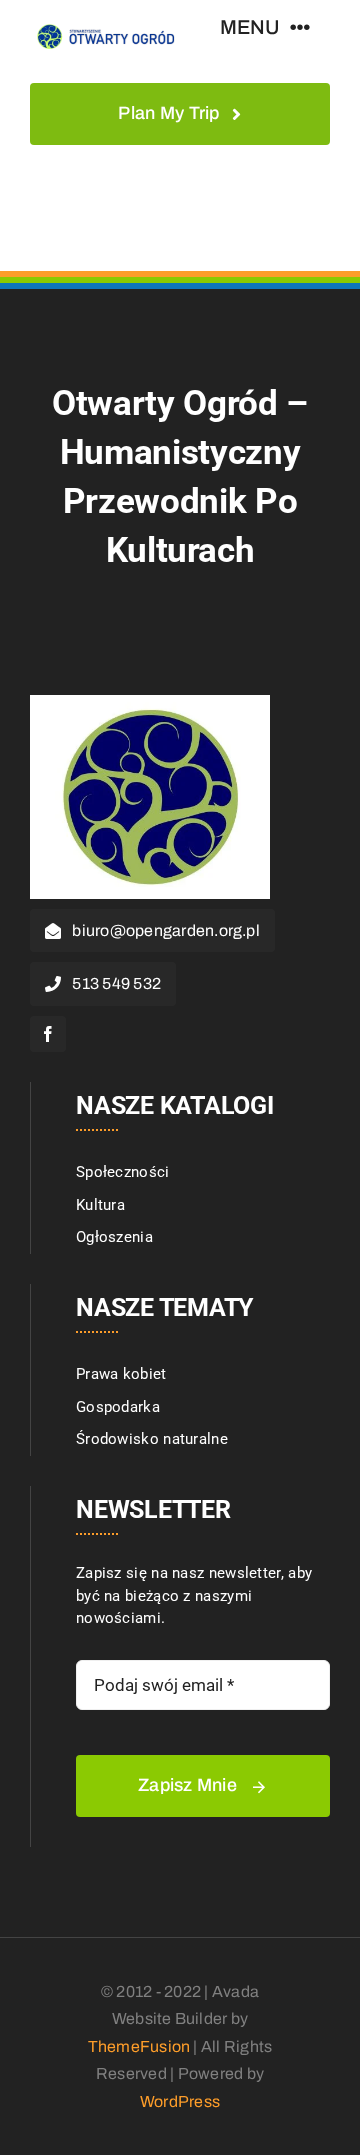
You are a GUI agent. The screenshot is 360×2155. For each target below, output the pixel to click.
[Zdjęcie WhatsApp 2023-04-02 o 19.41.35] (150, 702)
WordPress (180, 2101)
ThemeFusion (139, 2046)
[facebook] (48, 1034)
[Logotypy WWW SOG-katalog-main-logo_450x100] (105, 27)
